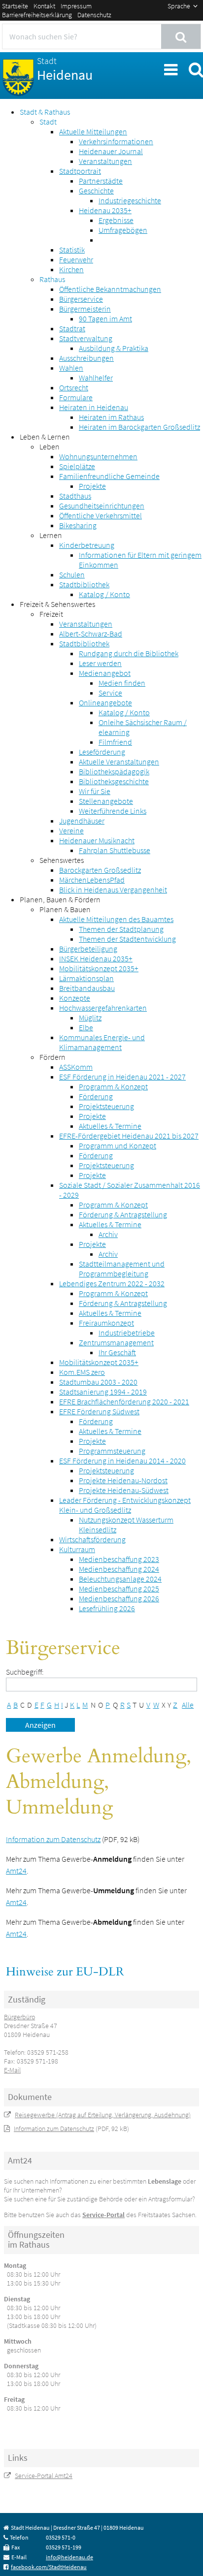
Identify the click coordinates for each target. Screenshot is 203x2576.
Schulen (72, 574)
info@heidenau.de (69, 2557)
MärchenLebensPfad (92, 880)
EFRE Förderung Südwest (99, 1411)
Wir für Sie (95, 791)
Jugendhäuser (82, 821)
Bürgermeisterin (85, 309)
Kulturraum (77, 1549)
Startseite (15, 6)
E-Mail (12, 2070)
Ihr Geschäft (117, 1352)
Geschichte (96, 191)
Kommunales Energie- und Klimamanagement (102, 1042)
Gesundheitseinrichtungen (102, 506)
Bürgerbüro (19, 2017)
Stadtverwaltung (86, 338)
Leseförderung (102, 752)
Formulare (76, 397)
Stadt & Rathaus (45, 112)
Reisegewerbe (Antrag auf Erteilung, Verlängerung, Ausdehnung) (103, 2115)
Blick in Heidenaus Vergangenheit (113, 890)
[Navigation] (170, 68)
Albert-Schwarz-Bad (91, 634)
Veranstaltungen (105, 161)
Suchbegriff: (25, 1672)
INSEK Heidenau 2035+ (96, 958)
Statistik (72, 250)
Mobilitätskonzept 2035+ (99, 968)
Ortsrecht (74, 387)
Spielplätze (77, 466)
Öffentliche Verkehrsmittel (101, 515)
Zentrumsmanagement (116, 1342)
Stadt (48, 122)
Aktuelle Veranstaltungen (119, 762)
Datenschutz (94, 15)
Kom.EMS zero (82, 1372)
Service (110, 693)
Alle (188, 1705)
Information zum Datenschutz (53, 1839)
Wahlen (71, 368)
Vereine (71, 830)
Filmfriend (115, 742)
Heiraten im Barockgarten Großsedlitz (139, 427)
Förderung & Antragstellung (123, 1214)
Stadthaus (75, 496)
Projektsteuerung (106, 1106)
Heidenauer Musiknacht (97, 840)
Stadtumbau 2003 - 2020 (98, 1382)
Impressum (76, 6)
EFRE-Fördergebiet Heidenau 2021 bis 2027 (129, 1136)
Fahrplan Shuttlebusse (115, 850)
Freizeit (51, 614)
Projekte (92, 486)
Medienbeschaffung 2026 (119, 1598)
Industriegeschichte (130, 200)
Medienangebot (105, 673)
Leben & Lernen (45, 437)
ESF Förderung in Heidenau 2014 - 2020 (122, 1461)
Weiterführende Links (113, 811)
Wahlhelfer (96, 378)
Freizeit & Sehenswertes (57, 604)
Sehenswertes (62, 860)
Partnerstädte (101, 181)
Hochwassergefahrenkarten (103, 1008)
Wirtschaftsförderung (92, 1539)
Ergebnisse (116, 220)
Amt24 (16, 1871)
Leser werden (100, 663)
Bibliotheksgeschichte (114, 781)
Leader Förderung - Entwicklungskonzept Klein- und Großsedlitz (125, 1505)
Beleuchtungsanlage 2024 (120, 1579)
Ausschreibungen (86, 358)
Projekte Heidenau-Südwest (124, 1490)
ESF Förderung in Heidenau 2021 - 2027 (122, 1077)
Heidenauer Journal (111, 151)
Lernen (51, 535)
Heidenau (65, 69)
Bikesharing (78, 525)
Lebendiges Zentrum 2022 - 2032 (112, 1283)
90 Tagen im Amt (105, 318)
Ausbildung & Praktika (114, 348)
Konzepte (75, 998)
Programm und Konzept (118, 1145)
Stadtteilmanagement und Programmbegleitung (122, 1269)
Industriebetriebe (127, 1333)
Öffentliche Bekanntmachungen (110, 289)
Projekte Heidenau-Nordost (123, 1480)
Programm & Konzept (113, 1086)
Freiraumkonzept (106, 1323)
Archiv (108, 1234)
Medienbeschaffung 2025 (119, 1589)
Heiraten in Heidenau (94, 407)
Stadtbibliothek (84, 584)
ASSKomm (76, 1067)
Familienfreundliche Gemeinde (109, 476)
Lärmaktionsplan (86, 978)
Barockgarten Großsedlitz (100, 870)
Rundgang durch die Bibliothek (129, 653)
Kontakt (44, 6)
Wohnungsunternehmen (98, 456)
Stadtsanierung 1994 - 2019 (103, 1392)
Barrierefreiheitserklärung (37, 15)
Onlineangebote (105, 702)
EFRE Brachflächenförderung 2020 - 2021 (124, 1401)
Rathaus (52, 279)
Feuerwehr (76, 259)
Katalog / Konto (104, 594)
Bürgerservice (81, 299)
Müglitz (90, 1018)
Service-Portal (103, 2215)
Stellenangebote (106, 801)
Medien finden (122, 683)
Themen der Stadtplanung (121, 929)
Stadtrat (72, 328)
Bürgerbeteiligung (88, 949)
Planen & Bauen (65, 909)
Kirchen (71, 269)
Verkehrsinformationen (116, 141)
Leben (50, 446)
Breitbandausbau (87, 988)
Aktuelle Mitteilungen (93, 131)
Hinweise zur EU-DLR (65, 1972)
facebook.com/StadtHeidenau (49, 2567)
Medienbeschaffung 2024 (119, 1569)
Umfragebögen (123, 230)
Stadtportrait (80, 171)
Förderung (96, 1096)
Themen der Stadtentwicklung (127, 939)
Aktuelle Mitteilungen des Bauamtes (116, 919)
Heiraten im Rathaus (111, 417)
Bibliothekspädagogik (114, 771)
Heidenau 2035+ (105, 210)
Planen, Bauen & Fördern (60, 899)
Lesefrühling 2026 (107, 1608)
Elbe (86, 1027)
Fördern (52, 1057)
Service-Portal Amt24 (44, 2476)
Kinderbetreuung (87, 545)
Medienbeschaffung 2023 (119, 1559)
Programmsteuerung (112, 1451)
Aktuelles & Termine (110, 1126)
